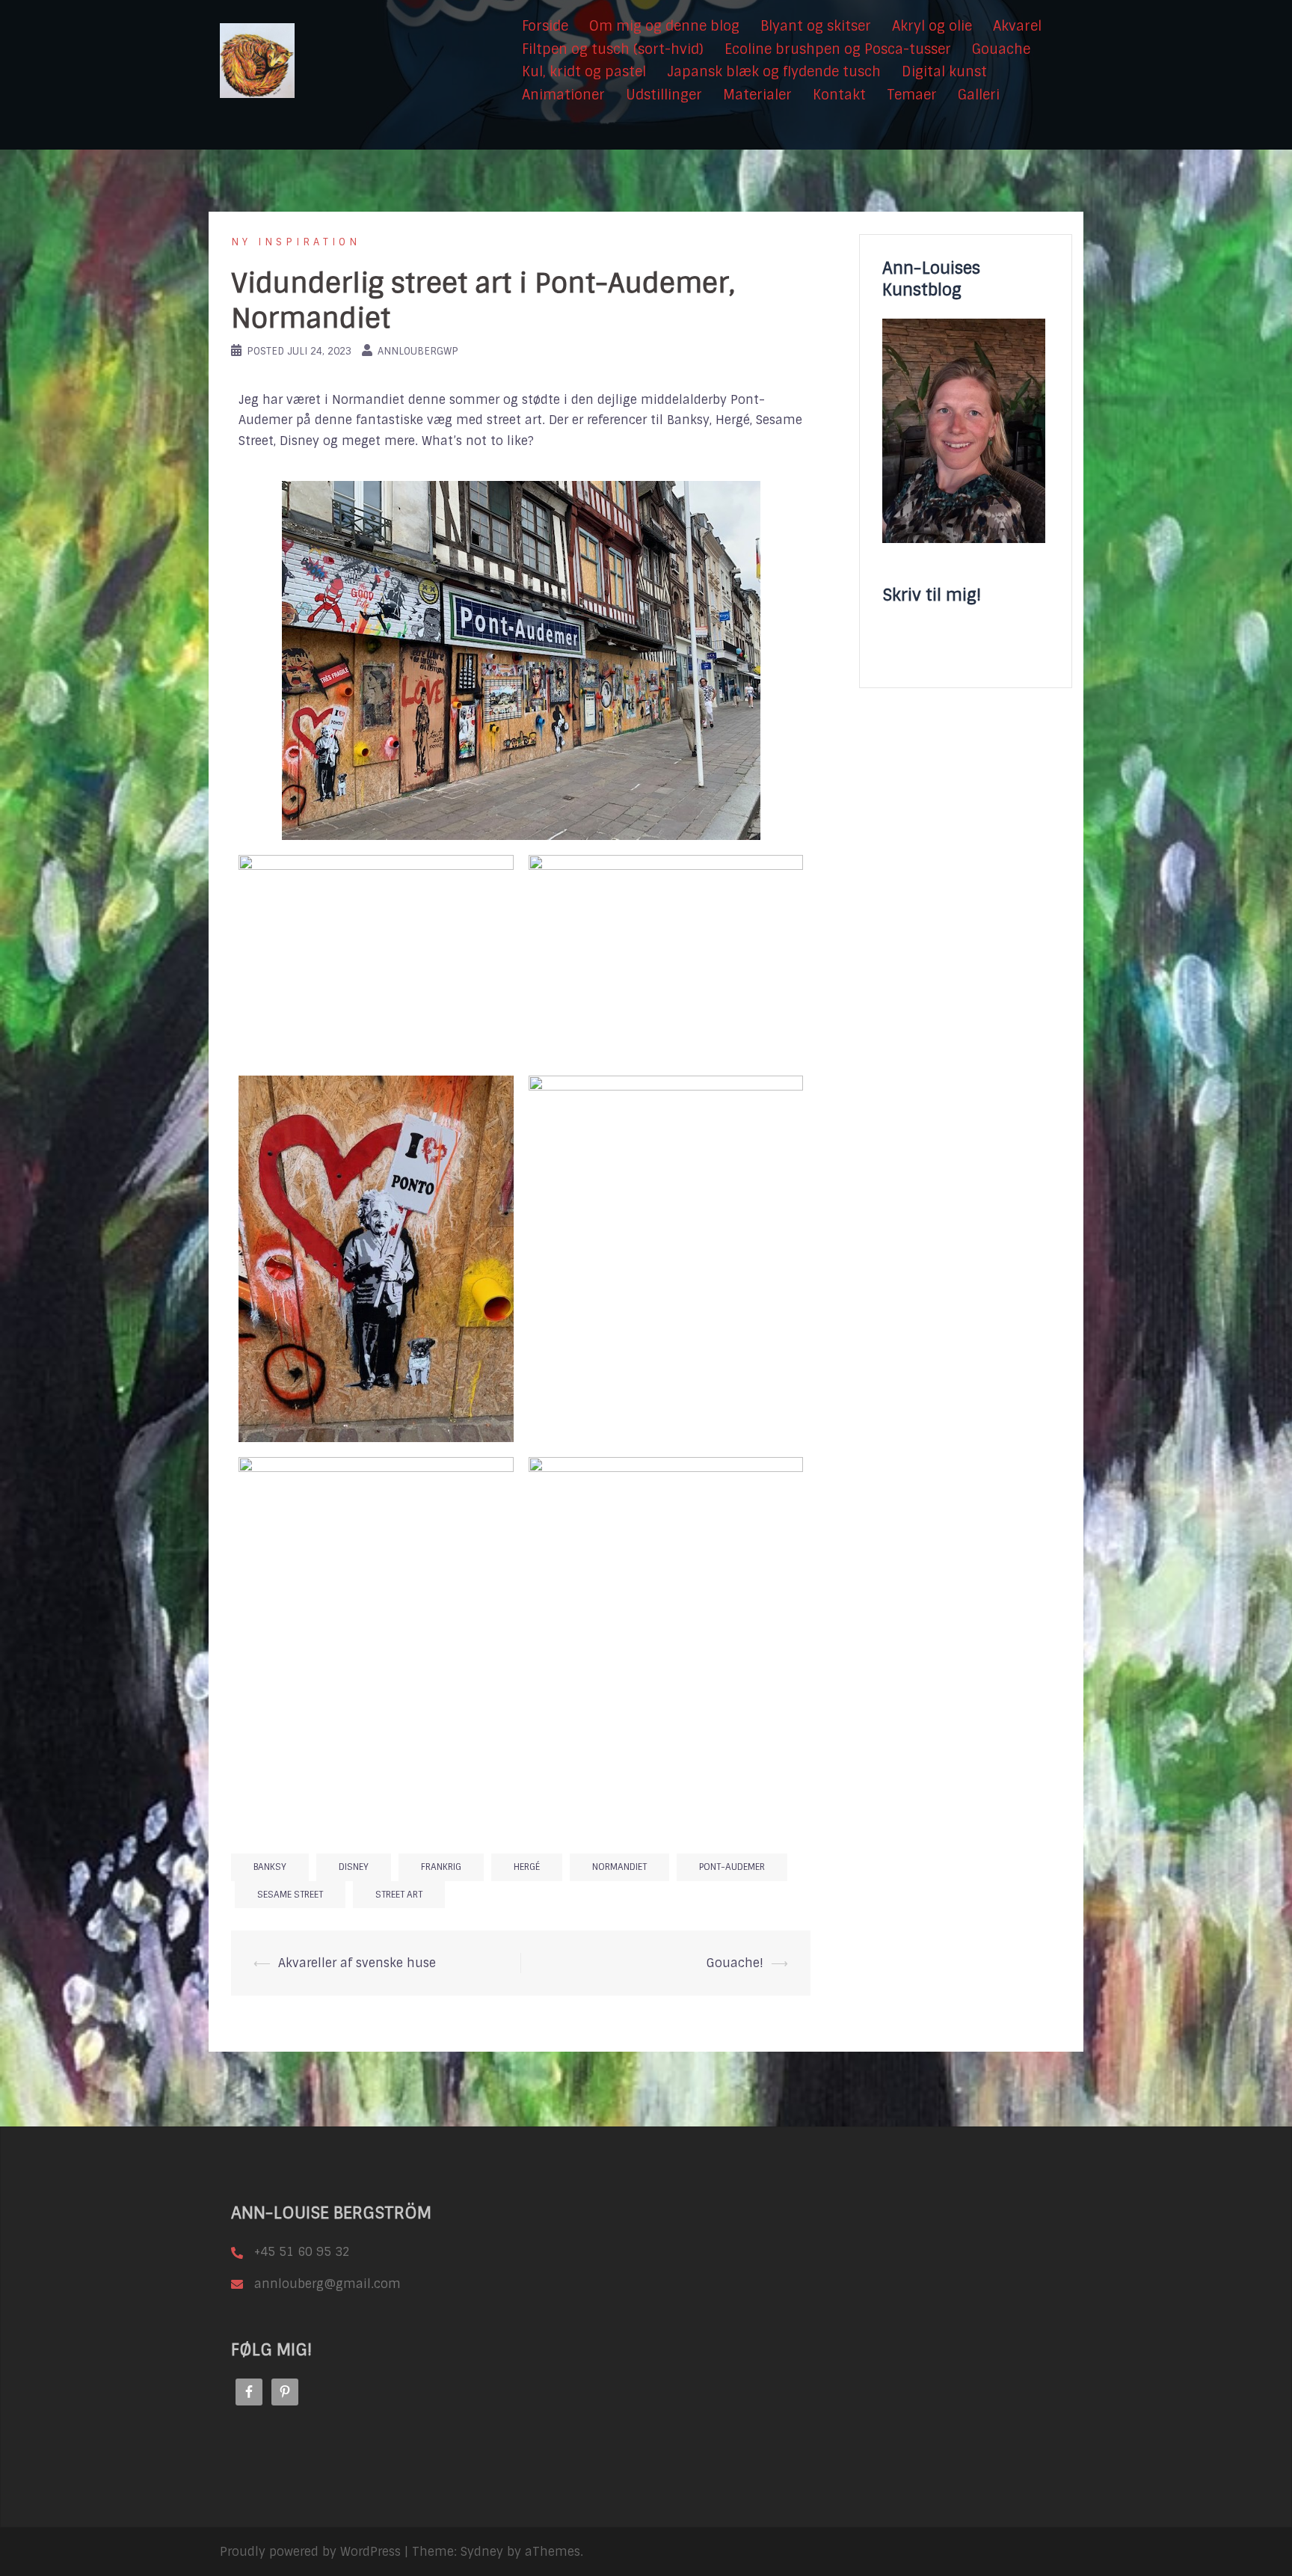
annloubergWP (418, 351)
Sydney (482, 2552)
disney (354, 1867)
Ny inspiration (296, 242)
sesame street (290, 1895)
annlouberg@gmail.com (327, 2284)
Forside (545, 26)
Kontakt (839, 95)
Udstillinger (664, 95)
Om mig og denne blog (664, 26)
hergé (527, 1867)
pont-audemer (732, 1867)
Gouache (1001, 49)
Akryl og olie (932, 26)
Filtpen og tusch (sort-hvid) (613, 49)
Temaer (912, 95)
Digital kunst (944, 72)
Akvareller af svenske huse (357, 1963)
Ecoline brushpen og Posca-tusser (838, 49)
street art (399, 1895)
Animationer (563, 95)
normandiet (619, 1867)
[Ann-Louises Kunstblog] (257, 60)
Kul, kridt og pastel (584, 72)
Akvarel (1017, 26)
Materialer (757, 95)
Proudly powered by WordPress (310, 2552)
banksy (270, 1867)
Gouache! (735, 1963)
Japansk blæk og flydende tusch (774, 72)
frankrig (441, 1867)
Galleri (979, 95)
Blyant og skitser (816, 26)
